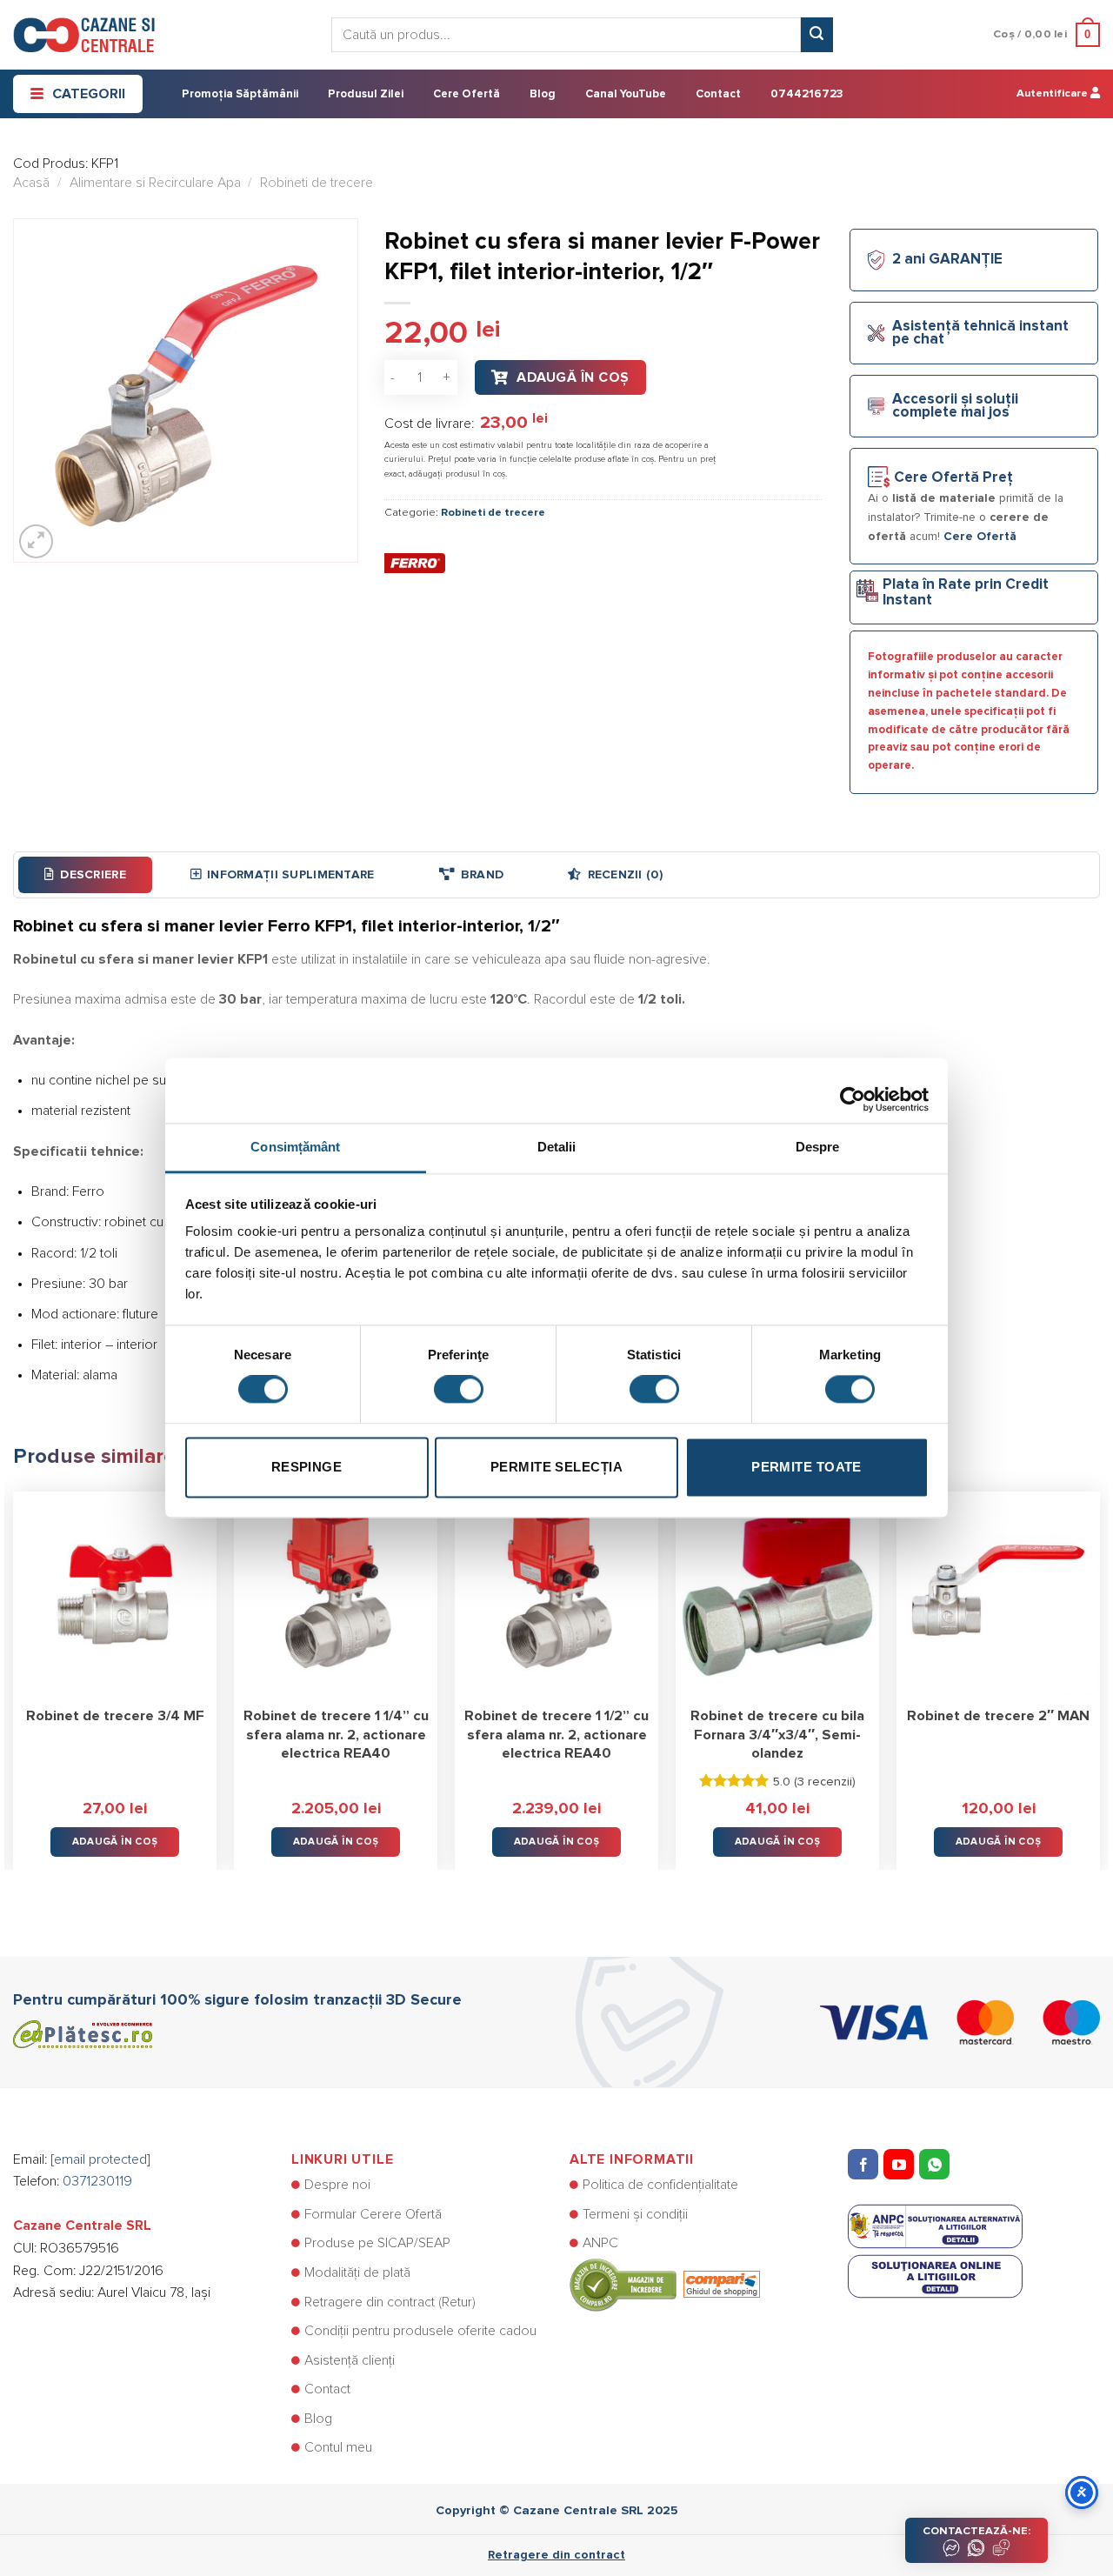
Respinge (307, 1467)
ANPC (600, 2243)
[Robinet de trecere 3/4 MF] (115, 1593)
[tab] (85, 875)
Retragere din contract (556, 2555)
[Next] (1099, 1668)
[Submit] (816, 35)
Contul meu (338, 2447)
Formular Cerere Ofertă (373, 2214)
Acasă (31, 183)
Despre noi (337, 2185)
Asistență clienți (350, 2360)
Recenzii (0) (625, 875)
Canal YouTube (626, 94)
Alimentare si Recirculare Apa (155, 183)
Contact (718, 94)
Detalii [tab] (557, 1147)
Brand (482, 875)
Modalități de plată (357, 2272)
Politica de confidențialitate (660, 2185)
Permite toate (806, 1467)
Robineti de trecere (317, 183)
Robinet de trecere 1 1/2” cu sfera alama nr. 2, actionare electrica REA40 (556, 1735)
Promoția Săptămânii (240, 94)
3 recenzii (825, 1782)
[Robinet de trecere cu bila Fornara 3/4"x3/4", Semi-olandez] (777, 1593)
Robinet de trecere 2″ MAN (998, 1716)
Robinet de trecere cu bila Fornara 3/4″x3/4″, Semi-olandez (777, 1735)
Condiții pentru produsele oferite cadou (420, 2331)
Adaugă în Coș (573, 377)
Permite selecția (556, 1467)
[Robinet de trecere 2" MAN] (998, 1593)
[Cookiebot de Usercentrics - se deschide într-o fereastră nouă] (853, 1091)
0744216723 (806, 94)
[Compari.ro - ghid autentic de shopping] (665, 2284)
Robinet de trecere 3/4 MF (115, 1716)
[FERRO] (415, 563)
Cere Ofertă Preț (953, 478)
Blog (543, 94)
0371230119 (97, 2181)
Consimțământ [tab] (295, 1147)
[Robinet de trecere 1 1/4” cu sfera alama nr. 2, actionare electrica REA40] (336, 1593)
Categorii (89, 94)
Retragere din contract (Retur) (390, 2302)
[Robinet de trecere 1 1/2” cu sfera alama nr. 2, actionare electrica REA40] (556, 1593)
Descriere (93, 875)
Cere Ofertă (467, 94)
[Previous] (14, 1668)
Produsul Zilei (366, 94)
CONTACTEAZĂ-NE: (976, 2531)
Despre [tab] (818, 1147)
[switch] (459, 1390)
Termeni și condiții (635, 2214)
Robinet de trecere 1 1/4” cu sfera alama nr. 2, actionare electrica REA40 (336, 1735)
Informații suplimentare (290, 875)
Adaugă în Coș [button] (115, 1842)
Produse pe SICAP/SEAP (377, 2243)
